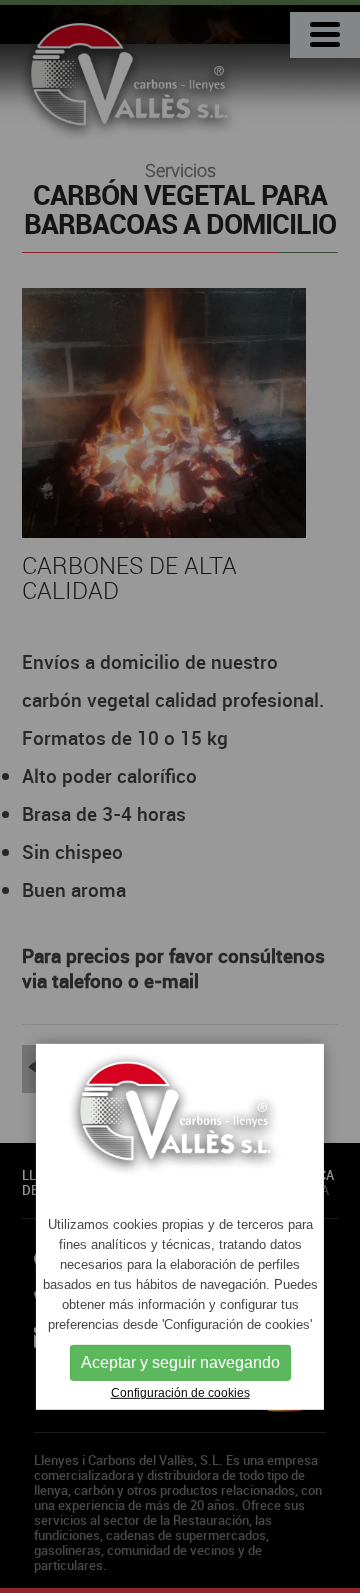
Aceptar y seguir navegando (180, 1362)
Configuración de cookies (180, 1393)
